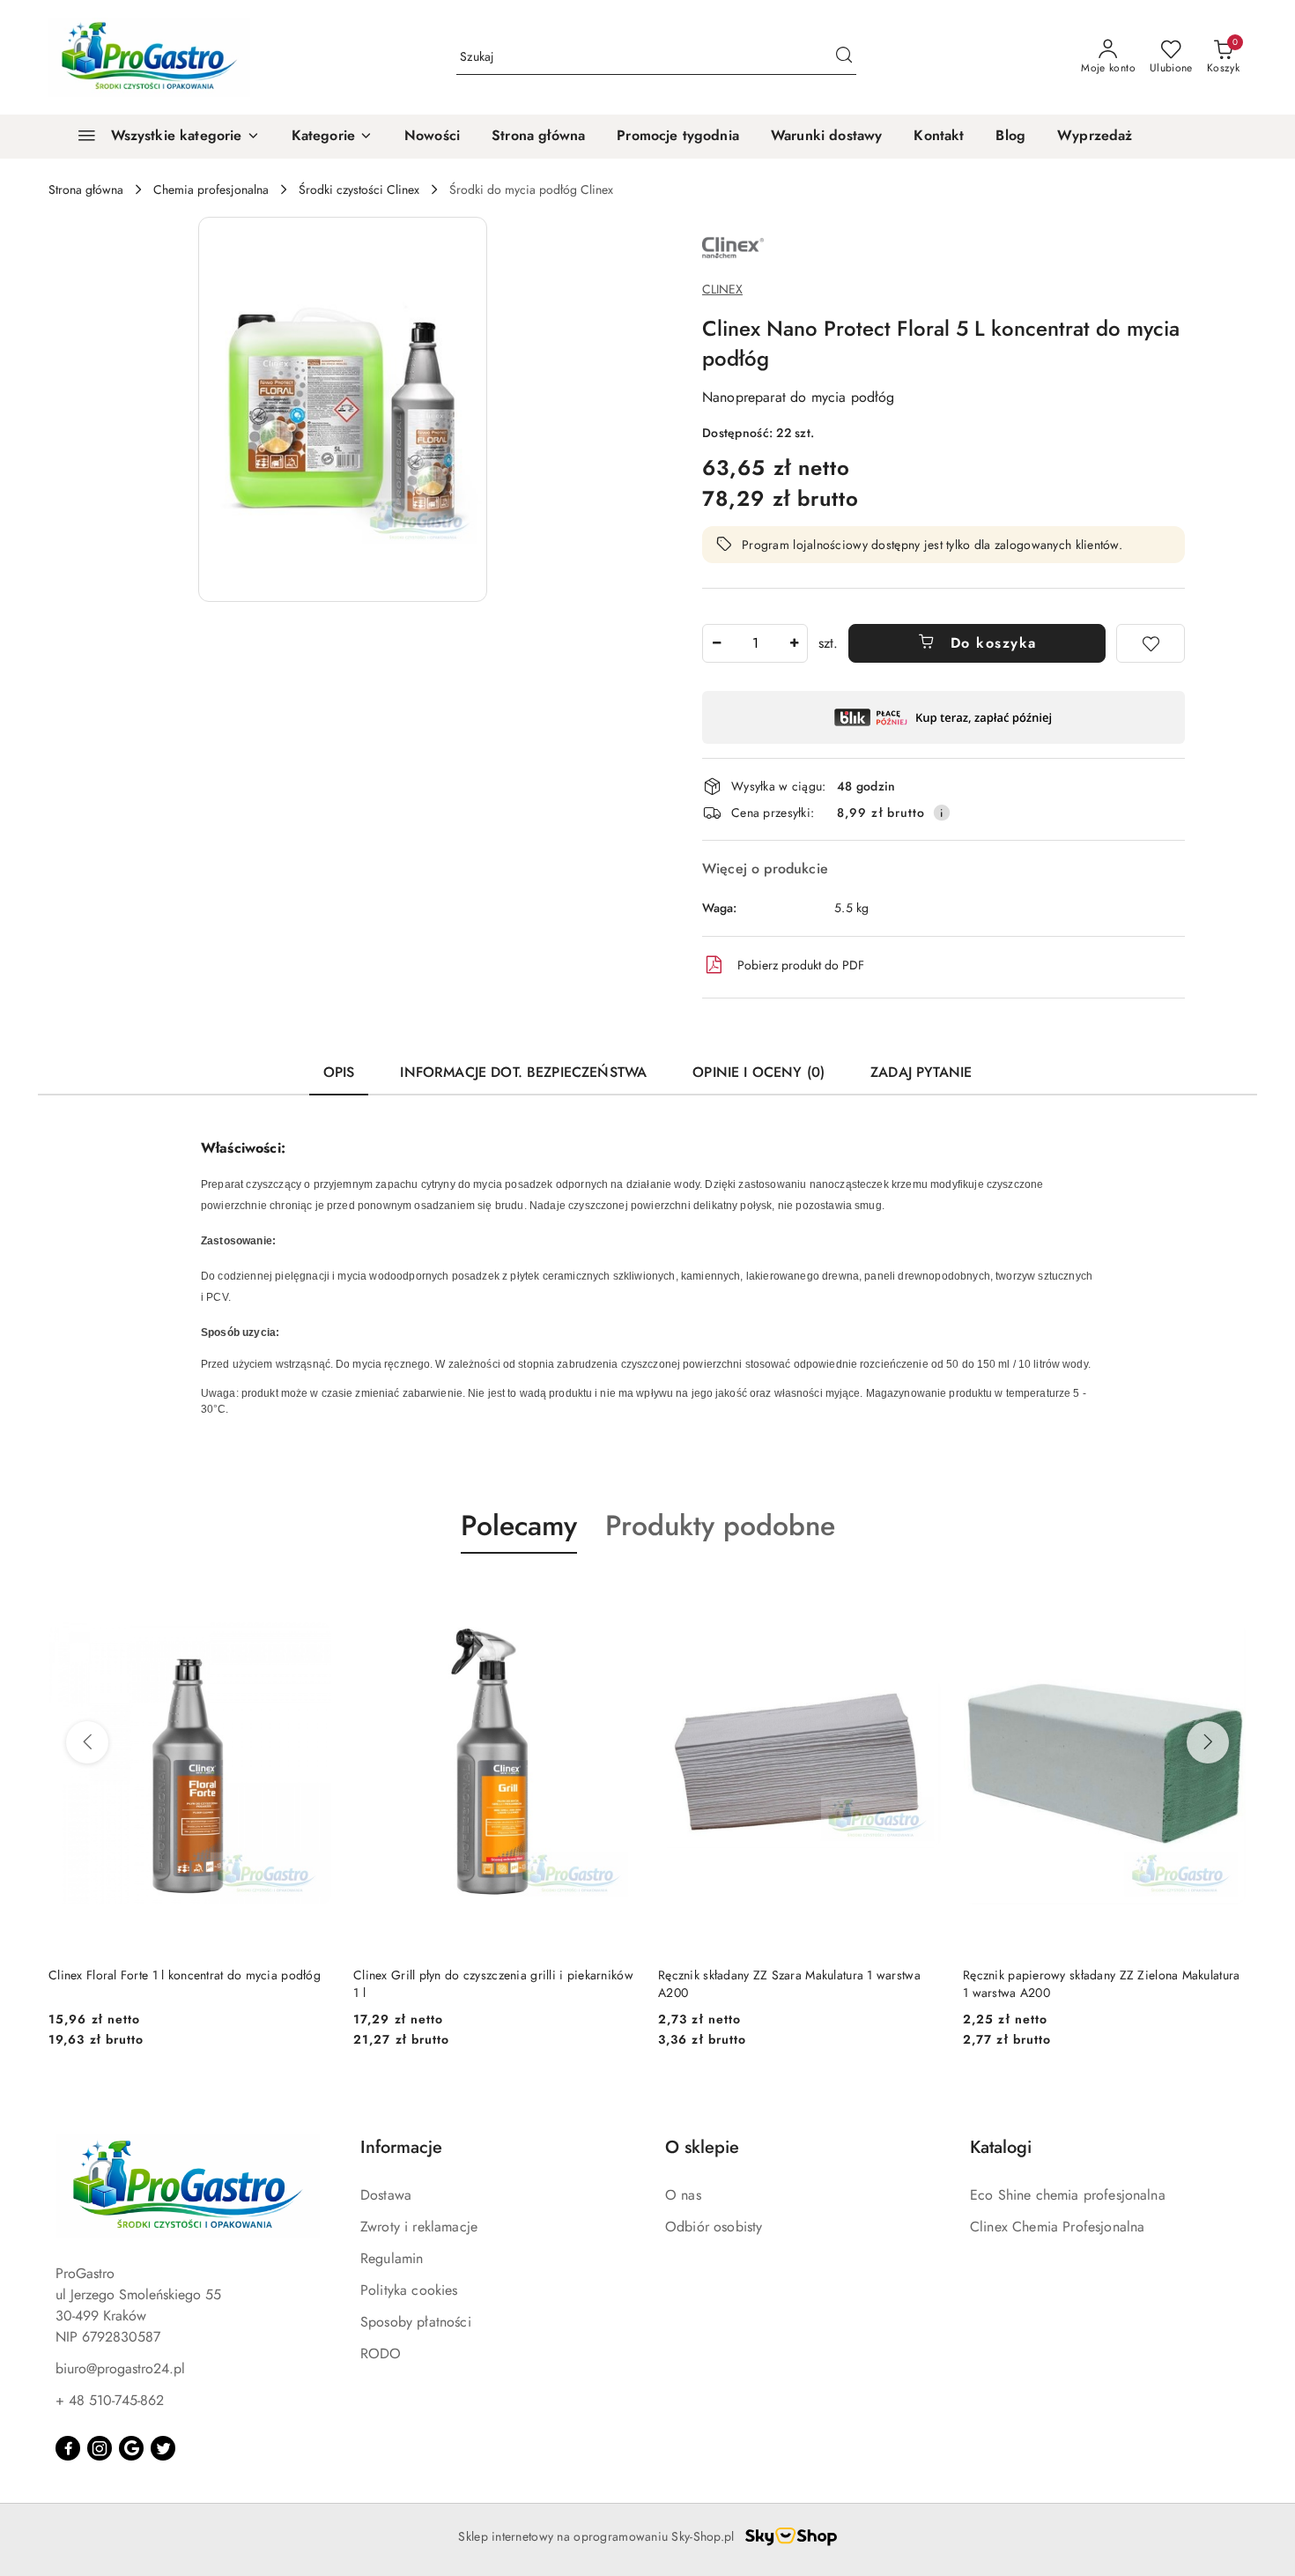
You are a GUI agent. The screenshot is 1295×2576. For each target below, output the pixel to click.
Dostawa (386, 2195)
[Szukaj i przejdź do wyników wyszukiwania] (844, 57)
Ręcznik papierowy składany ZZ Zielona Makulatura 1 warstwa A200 (796, 1984)
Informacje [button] (401, 2147)
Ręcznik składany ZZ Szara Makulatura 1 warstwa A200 (485, 1984)
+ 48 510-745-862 (110, 2400)
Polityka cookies (409, 2290)
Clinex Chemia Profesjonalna (1057, 2227)
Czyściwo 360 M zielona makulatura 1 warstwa (1089, 1975)
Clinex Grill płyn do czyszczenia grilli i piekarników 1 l (189, 1984)
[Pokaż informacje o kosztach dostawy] (942, 813)
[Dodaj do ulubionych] (1151, 643)
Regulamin (392, 2258)
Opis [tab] (339, 1072)
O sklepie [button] (702, 2147)
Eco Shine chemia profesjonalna (1068, 2195)
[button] (332, 137)
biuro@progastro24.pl (120, 2368)
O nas (683, 2195)
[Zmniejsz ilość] (716, 643)
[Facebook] (68, 2448)
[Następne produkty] (1208, 1742)
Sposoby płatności (416, 2322)
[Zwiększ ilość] (794, 643)
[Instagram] (100, 2448)
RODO (381, 2353)
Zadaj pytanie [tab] (921, 1072)
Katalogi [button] (1001, 2147)
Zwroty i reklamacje (419, 2227)
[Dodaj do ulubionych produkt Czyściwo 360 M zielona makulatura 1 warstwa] (1226, 1595)
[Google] (131, 2448)
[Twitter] (163, 2448)
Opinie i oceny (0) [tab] (758, 1072)
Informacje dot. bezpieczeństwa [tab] (523, 1072)
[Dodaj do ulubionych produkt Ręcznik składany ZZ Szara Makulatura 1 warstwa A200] (617, 1595)
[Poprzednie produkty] (87, 1742)
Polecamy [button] (519, 1526)
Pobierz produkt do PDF (801, 965)
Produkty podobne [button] (720, 1526)
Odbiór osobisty (714, 2227)
